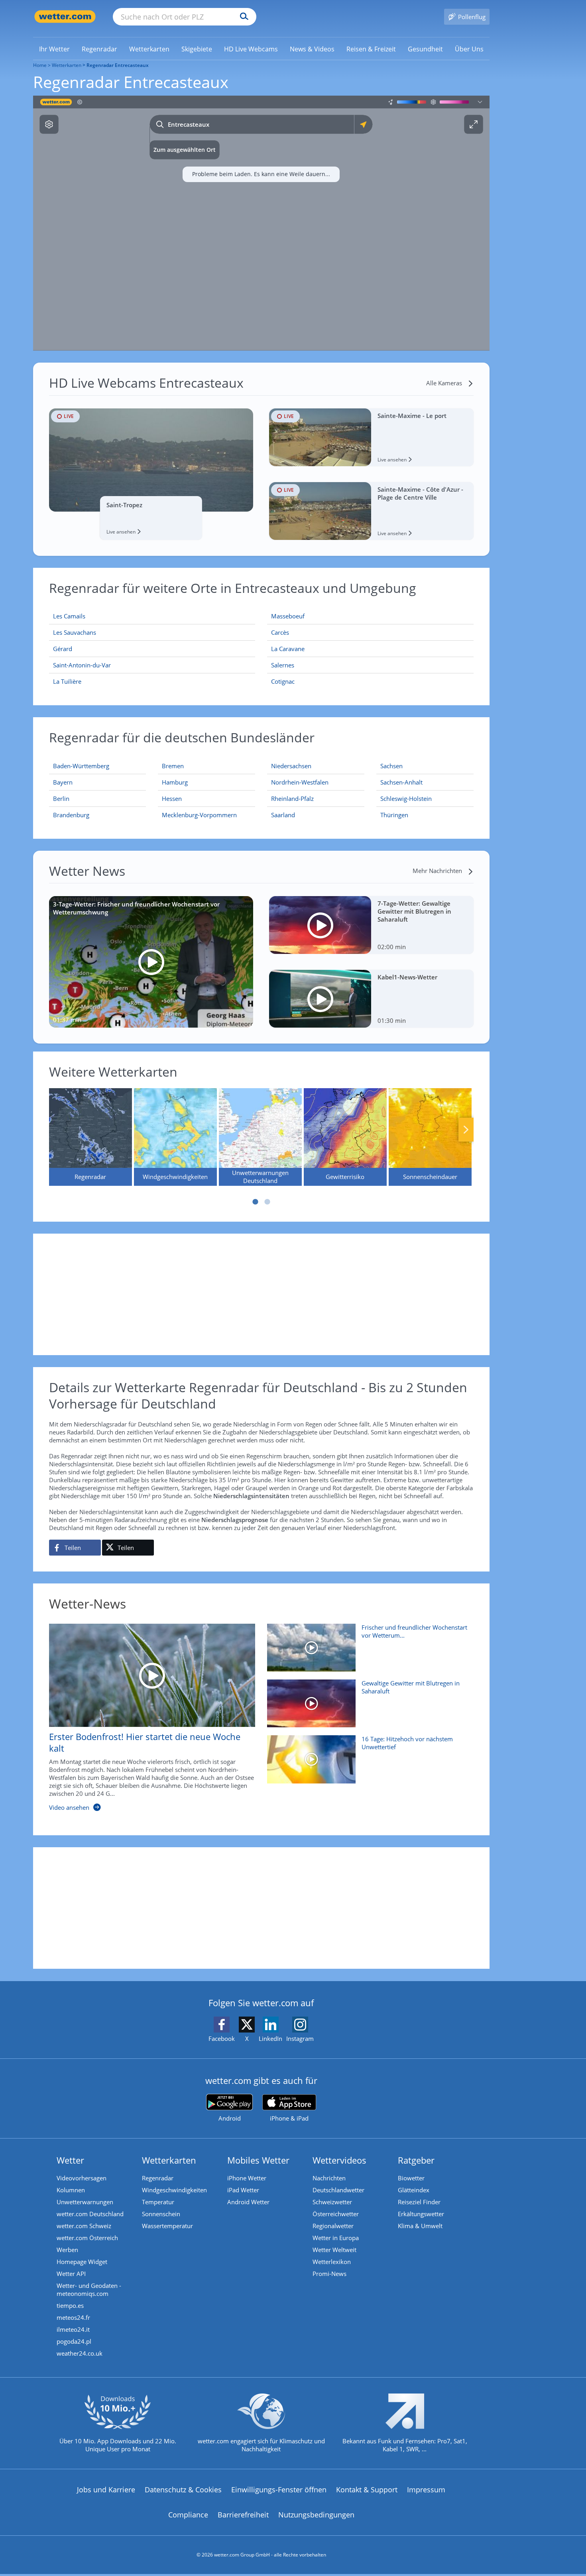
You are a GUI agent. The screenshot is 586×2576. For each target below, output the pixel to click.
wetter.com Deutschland (90, 2214)
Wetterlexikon (332, 2262)
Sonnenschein (161, 2214)
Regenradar (158, 2178)
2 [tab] (267, 1202)
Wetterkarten (67, 65)
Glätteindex (414, 2190)
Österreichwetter (336, 2214)
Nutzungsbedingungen (316, 2515)
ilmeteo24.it (73, 2329)
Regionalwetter (333, 2226)
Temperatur (158, 2202)
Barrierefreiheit (243, 2515)
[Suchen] (242, 17)
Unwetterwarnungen (85, 2202)
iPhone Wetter (247, 2178)
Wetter (70, 2160)
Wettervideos (339, 2160)
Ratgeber (416, 2160)
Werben (67, 2250)
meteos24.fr (73, 2317)
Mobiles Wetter (258, 2160)
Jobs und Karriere (106, 2490)
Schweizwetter (332, 2202)
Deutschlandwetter (338, 2190)
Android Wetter (248, 2202)
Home (40, 65)
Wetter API (71, 2274)
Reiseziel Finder (419, 2202)
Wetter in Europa (336, 2238)
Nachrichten (329, 2178)
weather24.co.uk (80, 2353)
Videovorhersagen (82, 2178)
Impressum (426, 2490)
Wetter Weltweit (334, 2250)
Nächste (466, 1130)
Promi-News (329, 2274)
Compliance (188, 2515)
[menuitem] (54, 49)
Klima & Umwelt (420, 2226)
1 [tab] (255, 1202)
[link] (54, 49)
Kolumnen (71, 2190)
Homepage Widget (82, 2262)
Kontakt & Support (367, 2490)
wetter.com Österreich (87, 2238)
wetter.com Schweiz (84, 2226)
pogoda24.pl (74, 2341)
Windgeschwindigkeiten (174, 2190)
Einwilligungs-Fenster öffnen (279, 2490)
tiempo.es (70, 2305)
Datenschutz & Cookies (183, 2490)
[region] (261, 223)
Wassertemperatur (167, 2226)
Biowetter (411, 2178)
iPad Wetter (243, 2190)
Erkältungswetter (421, 2214)
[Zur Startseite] (65, 17)
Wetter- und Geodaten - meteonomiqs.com (89, 2290)
